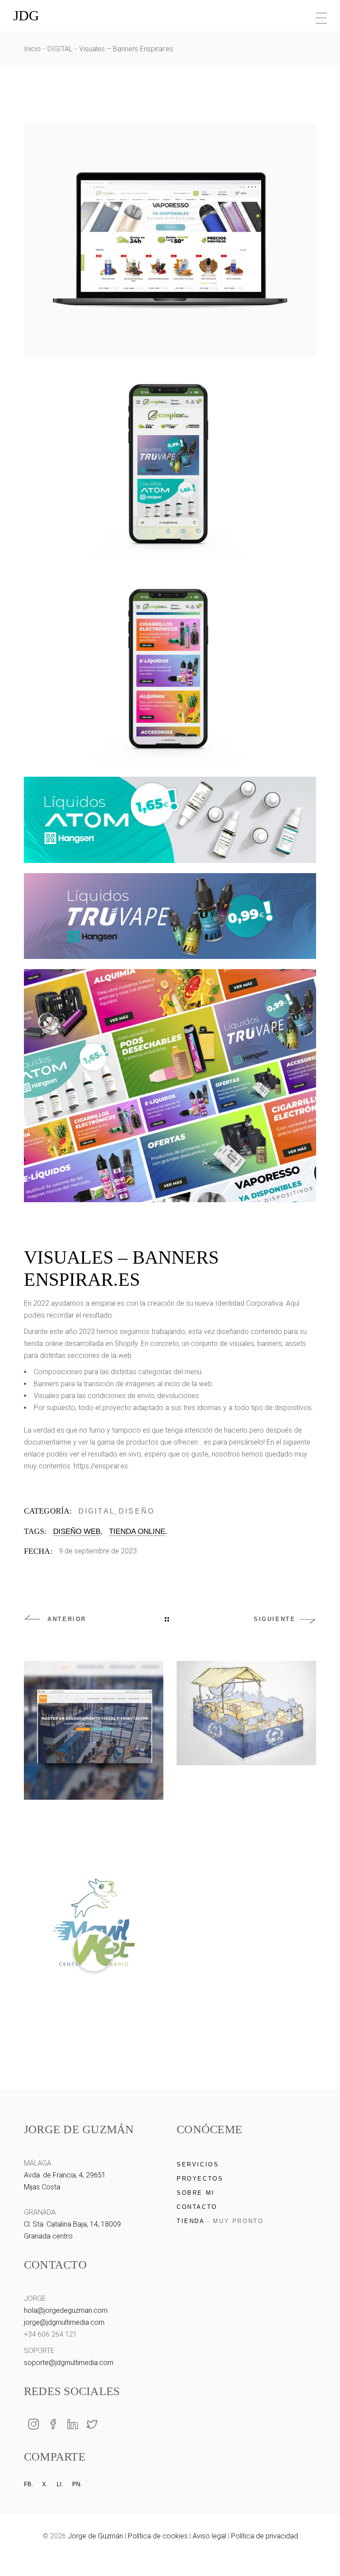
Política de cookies (158, 2536)
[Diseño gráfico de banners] (170, 240)
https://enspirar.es (101, 1466)
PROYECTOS (200, 2179)
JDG (26, 15)
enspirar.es (108, 1303)
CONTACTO (197, 2207)
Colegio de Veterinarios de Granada (247, 1808)
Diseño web (77, 1531)
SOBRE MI (196, 2193)
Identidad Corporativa (249, 1303)
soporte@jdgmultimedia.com (69, 2363)
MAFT (94, 1828)
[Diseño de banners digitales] (170, 464)
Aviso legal (209, 2536)
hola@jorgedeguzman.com (66, 2310)
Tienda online (137, 1531)
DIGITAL (97, 1511)
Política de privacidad (265, 2536)
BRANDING (94, 2008)
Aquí (293, 1303)
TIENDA (191, 2221)
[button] (318, 2554)
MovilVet (94, 2020)
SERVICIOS (198, 2164)
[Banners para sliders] (170, 820)
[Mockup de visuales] (170, 1086)
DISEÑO (137, 1511)
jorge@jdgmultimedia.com (64, 2322)
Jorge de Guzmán (95, 2536)
